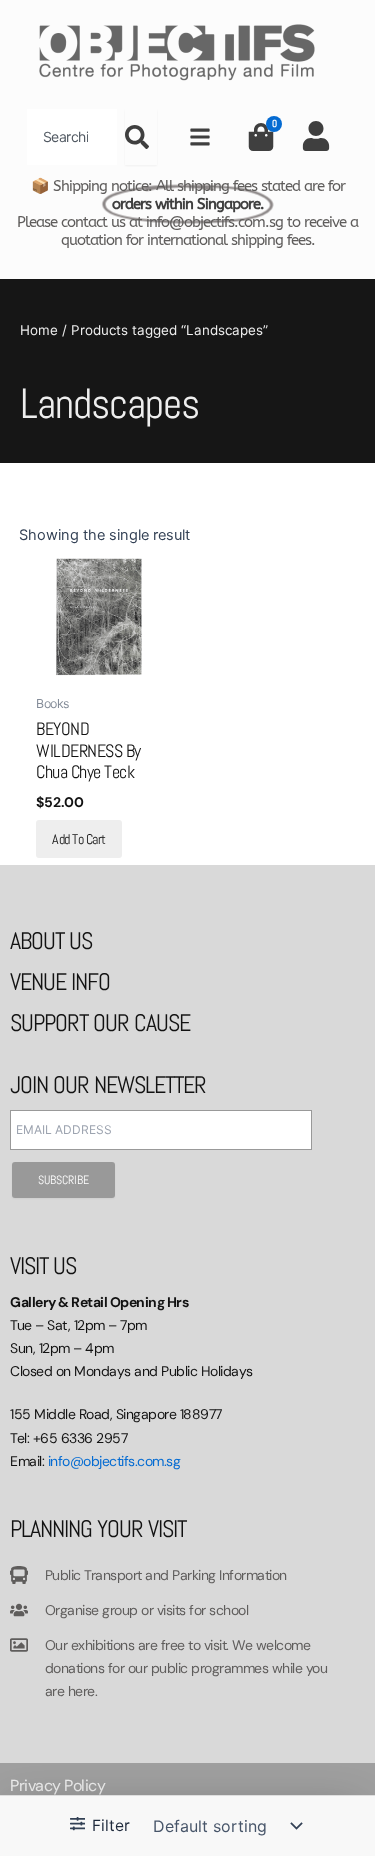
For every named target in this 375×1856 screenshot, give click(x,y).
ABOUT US (51, 940)
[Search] (141, 137)
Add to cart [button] (79, 839)
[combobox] (72, 137)
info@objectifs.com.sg (114, 1461)
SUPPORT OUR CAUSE (100, 1022)
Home (39, 330)
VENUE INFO (60, 981)
